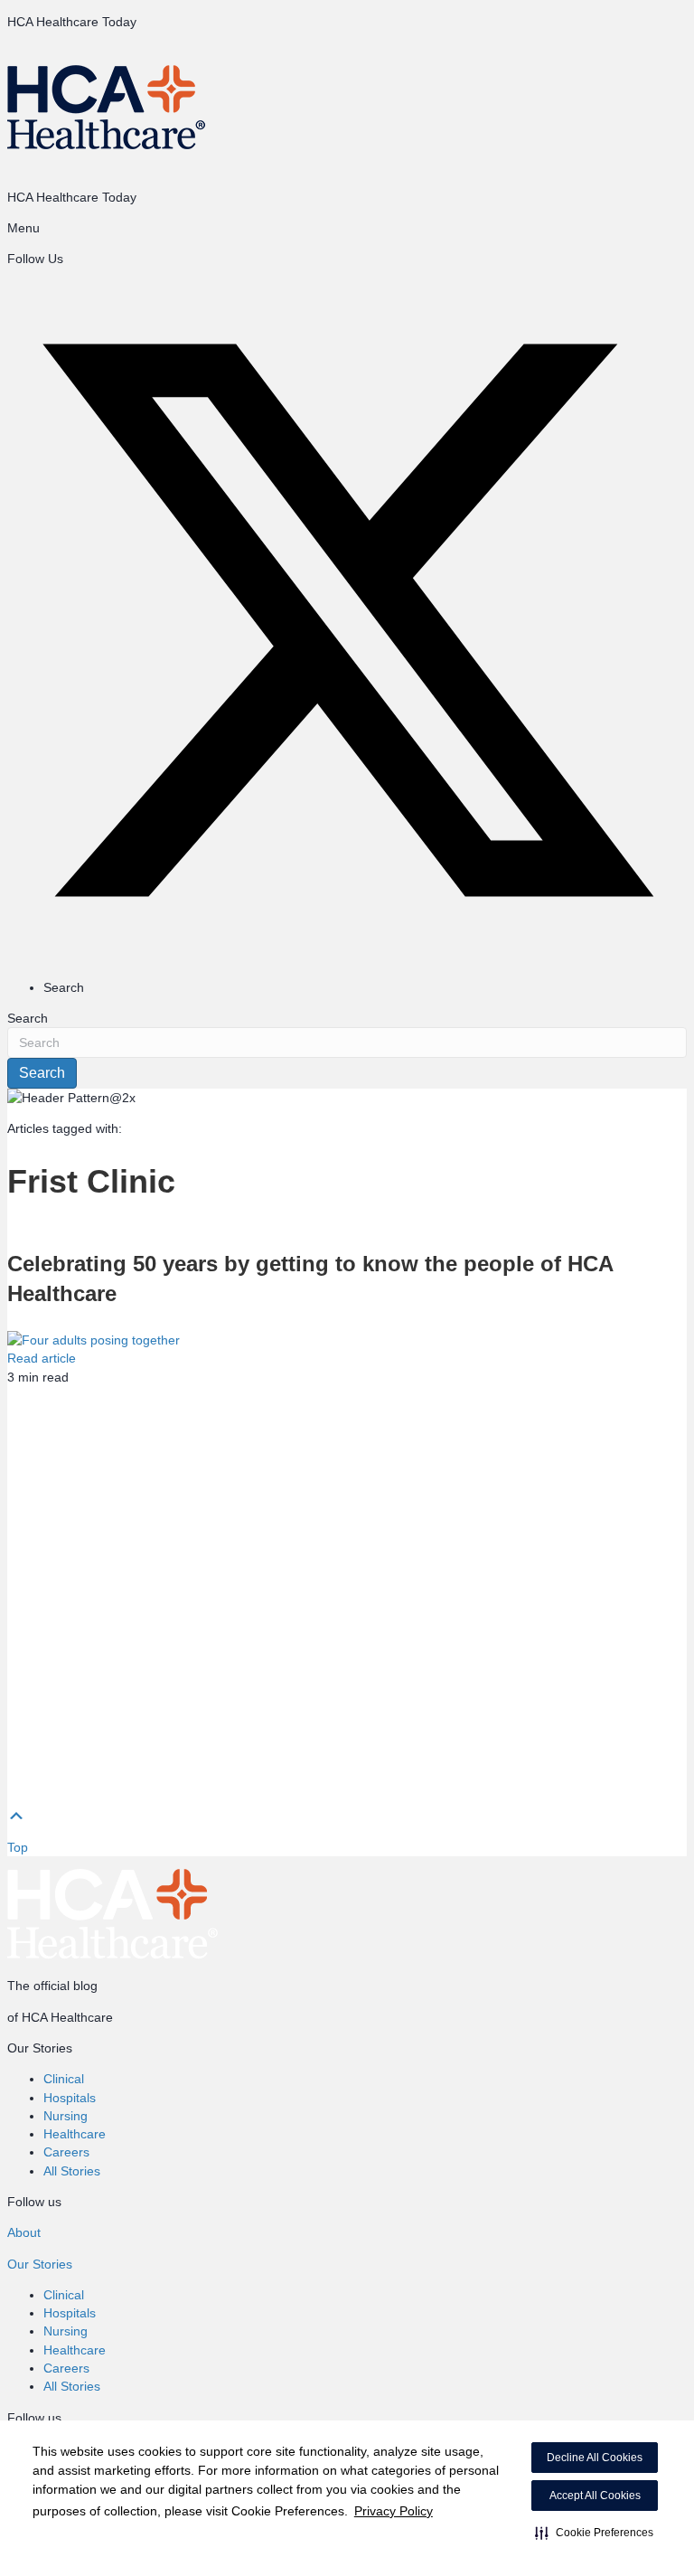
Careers (66, 2152)
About (24, 2232)
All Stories (72, 2171)
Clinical (64, 2079)
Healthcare (75, 2134)
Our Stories (40, 2264)
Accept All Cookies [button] (595, 2496)
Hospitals (70, 2098)
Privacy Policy (394, 2511)
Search (28, 1018)
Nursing (66, 2116)
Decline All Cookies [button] (595, 2458)
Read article (42, 1358)
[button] (594, 2533)
